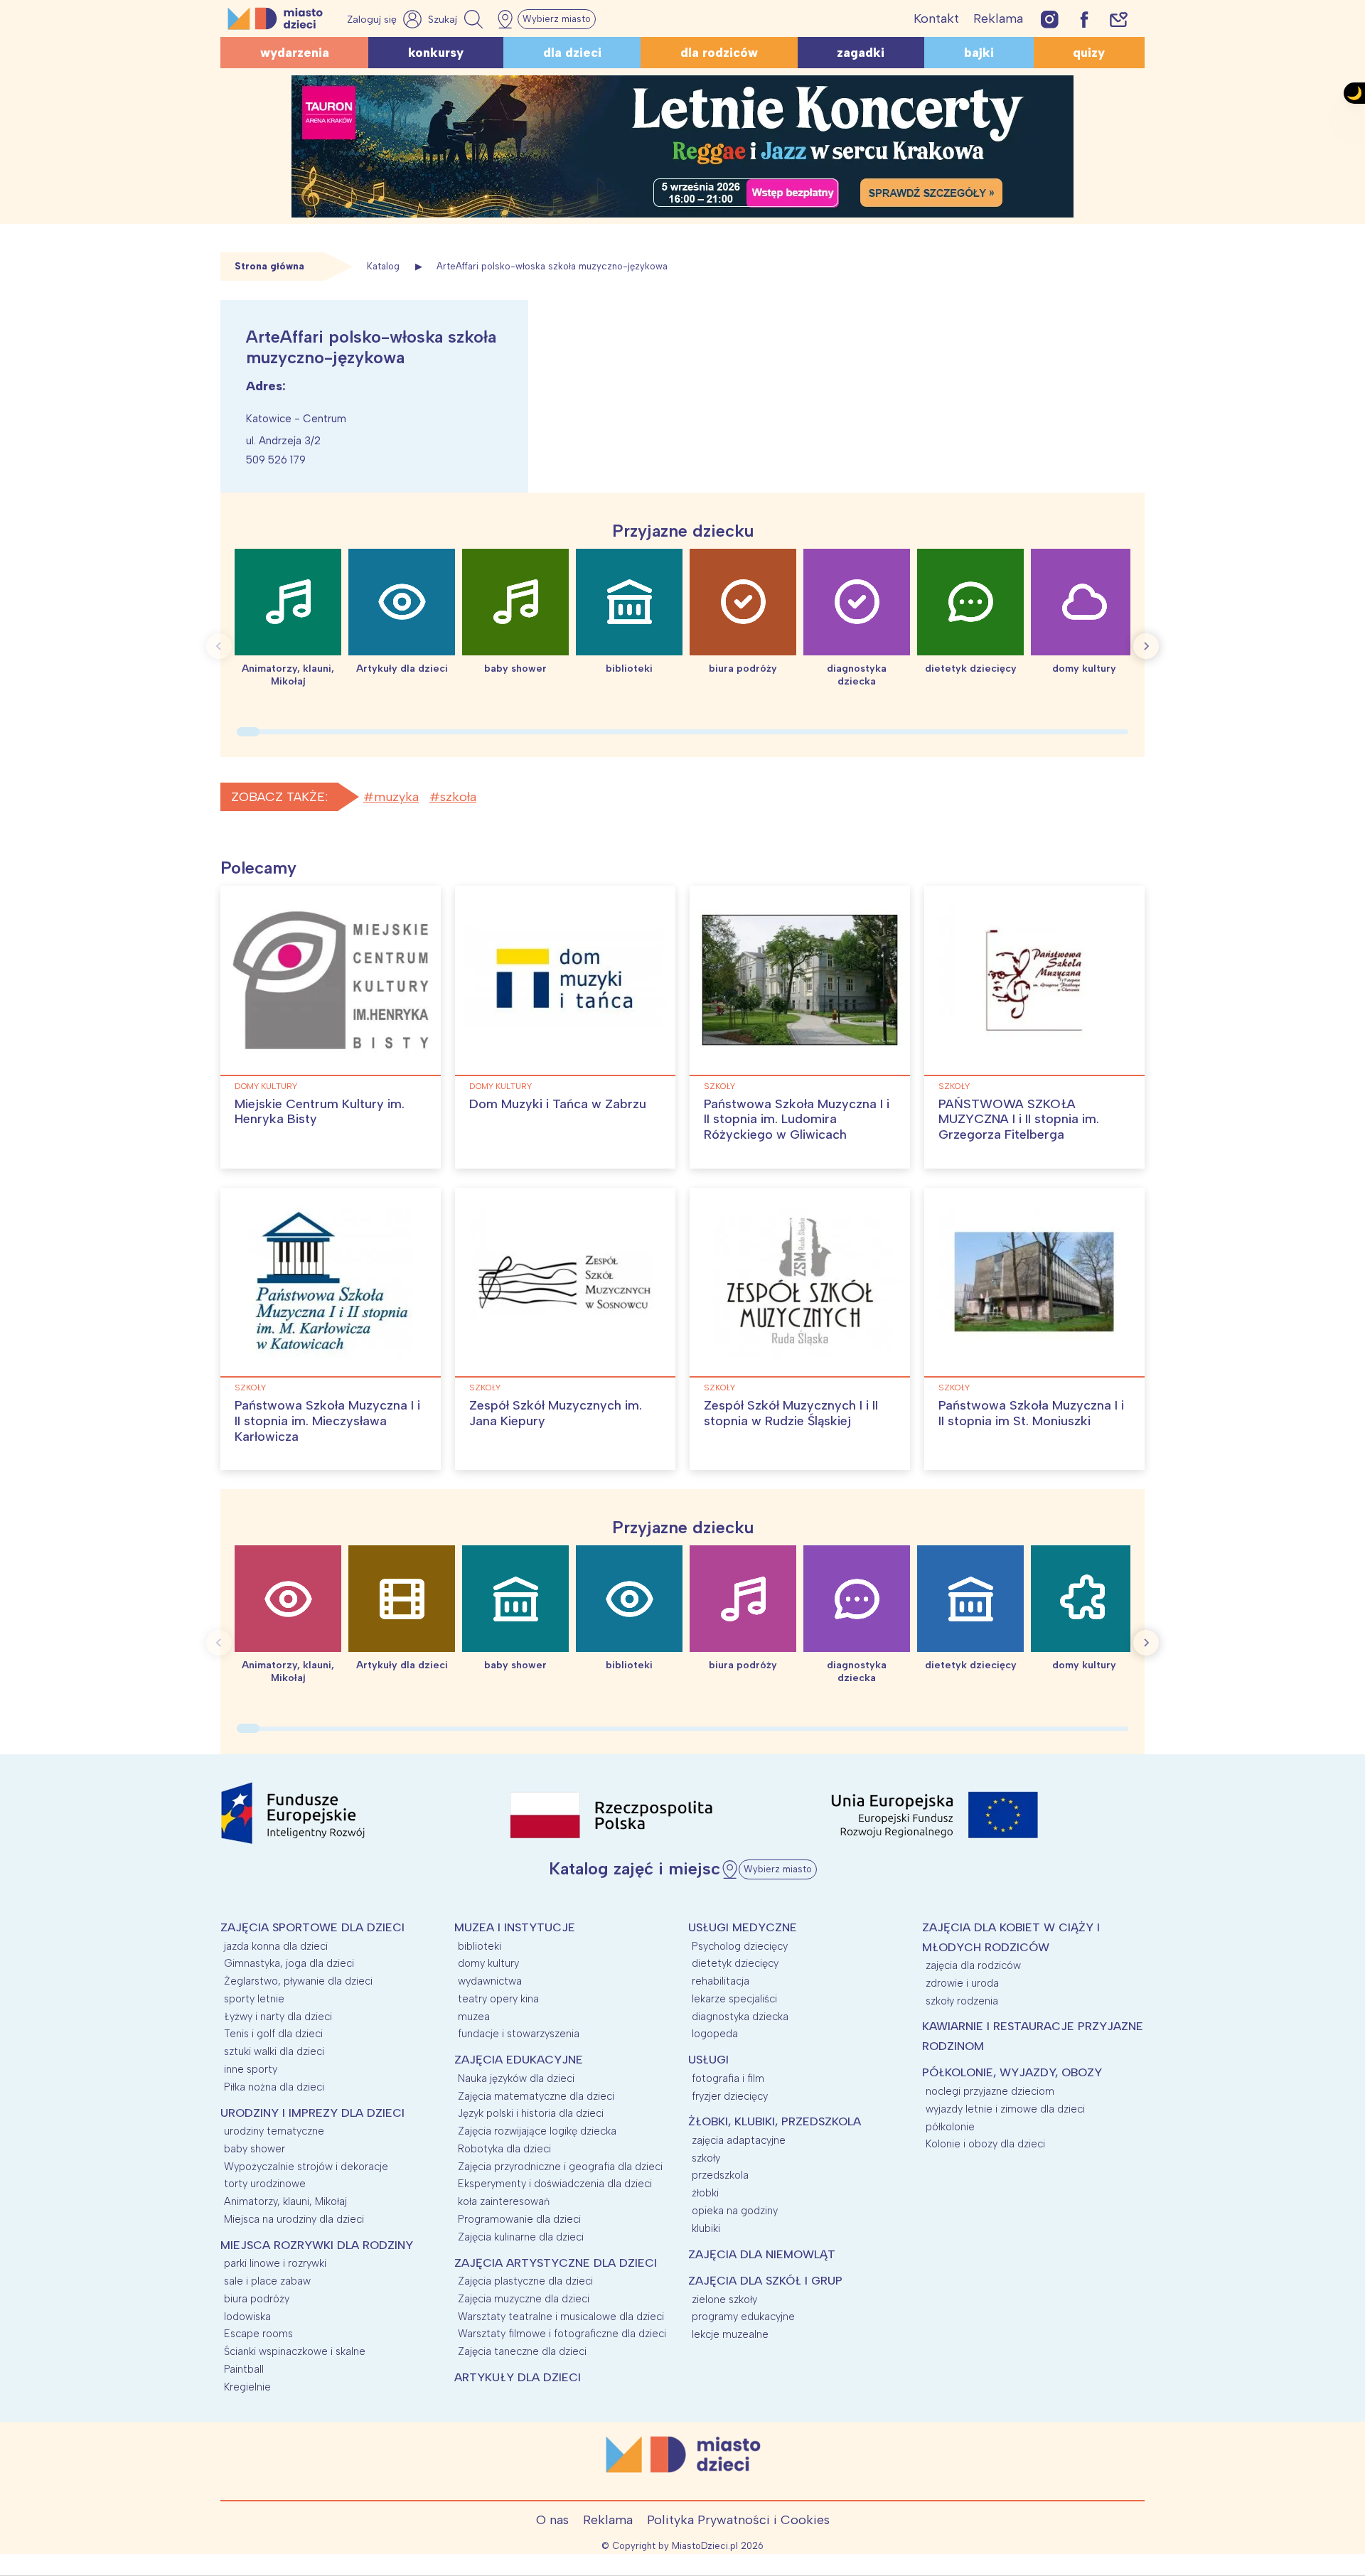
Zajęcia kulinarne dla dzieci (521, 2237)
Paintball (244, 2369)
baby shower (255, 2149)
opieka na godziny (735, 2211)
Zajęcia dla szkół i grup (765, 2281)
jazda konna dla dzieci (276, 1946)
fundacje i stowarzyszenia (519, 2034)
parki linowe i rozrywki (275, 2263)
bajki (979, 53)
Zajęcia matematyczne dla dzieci (536, 2096)
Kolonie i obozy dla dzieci (985, 2144)
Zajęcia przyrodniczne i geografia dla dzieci (560, 2167)
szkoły (719, 1086)
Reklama (998, 18)
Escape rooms (258, 2334)
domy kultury (266, 1086)
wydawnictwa (490, 1981)
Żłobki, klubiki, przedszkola (775, 2121)
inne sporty (251, 2069)
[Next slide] (1146, 646)
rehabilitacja (721, 1981)
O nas (552, 2520)
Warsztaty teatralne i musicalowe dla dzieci (561, 2317)
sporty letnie (254, 1999)
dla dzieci (572, 53)
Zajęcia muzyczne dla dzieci (524, 2299)
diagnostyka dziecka (740, 2017)
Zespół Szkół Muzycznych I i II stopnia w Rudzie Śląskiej (791, 1413)
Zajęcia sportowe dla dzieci (312, 1927)
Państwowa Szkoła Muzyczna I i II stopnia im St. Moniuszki (1031, 1413)
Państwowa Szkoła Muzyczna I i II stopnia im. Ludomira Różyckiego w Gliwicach (797, 1119)
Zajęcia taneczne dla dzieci (522, 2351)
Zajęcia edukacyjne (519, 2060)
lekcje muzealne (730, 2334)
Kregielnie (247, 2387)
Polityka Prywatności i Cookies (738, 2520)
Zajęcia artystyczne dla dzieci (556, 2263)
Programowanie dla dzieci (519, 2219)
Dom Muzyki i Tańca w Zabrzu (558, 1104)
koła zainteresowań (504, 2201)
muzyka (396, 797)
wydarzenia (295, 53)
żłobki (705, 2193)
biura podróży (257, 2299)
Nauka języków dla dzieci (516, 2078)
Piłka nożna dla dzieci (274, 2087)
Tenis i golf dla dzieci (273, 2034)
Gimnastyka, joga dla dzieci (289, 1963)
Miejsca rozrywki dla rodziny (317, 2245)
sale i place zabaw (267, 2281)
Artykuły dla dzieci (518, 2377)
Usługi (708, 2060)
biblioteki (480, 1946)
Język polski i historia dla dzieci (531, 2113)
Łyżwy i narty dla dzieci (278, 2017)
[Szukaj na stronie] (457, 19)
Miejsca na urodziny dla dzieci (294, 2219)
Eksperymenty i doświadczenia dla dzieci (555, 2184)
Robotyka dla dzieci (504, 2149)
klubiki (706, 2228)
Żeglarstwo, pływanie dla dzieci (298, 1981)
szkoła (458, 797)
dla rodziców (719, 53)
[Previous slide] (219, 646)
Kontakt (936, 18)
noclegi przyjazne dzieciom (990, 2091)
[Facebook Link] (1084, 19)
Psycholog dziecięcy (740, 1946)
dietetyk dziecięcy (735, 1963)
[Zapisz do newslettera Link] (1119, 19)
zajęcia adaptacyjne (739, 2140)
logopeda (715, 2034)
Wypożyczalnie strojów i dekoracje (306, 2167)
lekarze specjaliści (734, 1999)
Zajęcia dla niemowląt (762, 2254)
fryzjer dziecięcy (730, 2096)
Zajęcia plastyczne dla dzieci (525, 2281)
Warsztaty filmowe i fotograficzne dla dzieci (562, 2334)
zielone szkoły (724, 2299)
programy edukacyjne (743, 2317)
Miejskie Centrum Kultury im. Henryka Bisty (320, 1112)
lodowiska (247, 2317)
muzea (474, 2017)
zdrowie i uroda (962, 1983)
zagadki (861, 53)
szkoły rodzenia (962, 2001)
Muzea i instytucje (515, 1927)
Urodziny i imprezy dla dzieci (312, 2113)
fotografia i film (728, 2078)
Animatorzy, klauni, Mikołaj (285, 2201)
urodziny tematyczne (274, 2131)
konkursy (436, 53)
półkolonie (950, 2127)
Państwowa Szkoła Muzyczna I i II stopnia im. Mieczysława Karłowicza (327, 1421)
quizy (1089, 53)
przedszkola (720, 2175)
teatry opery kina (498, 1999)
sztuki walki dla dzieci (274, 2051)
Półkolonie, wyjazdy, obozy (1012, 2072)
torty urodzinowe (265, 2184)
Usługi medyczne (743, 1927)
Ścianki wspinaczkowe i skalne (295, 2351)
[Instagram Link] (1050, 19)
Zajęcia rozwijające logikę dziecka (537, 2131)
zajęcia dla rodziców (973, 1965)
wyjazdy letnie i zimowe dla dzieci (1005, 2109)
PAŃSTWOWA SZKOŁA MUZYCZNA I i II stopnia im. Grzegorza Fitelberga (1019, 1119)
